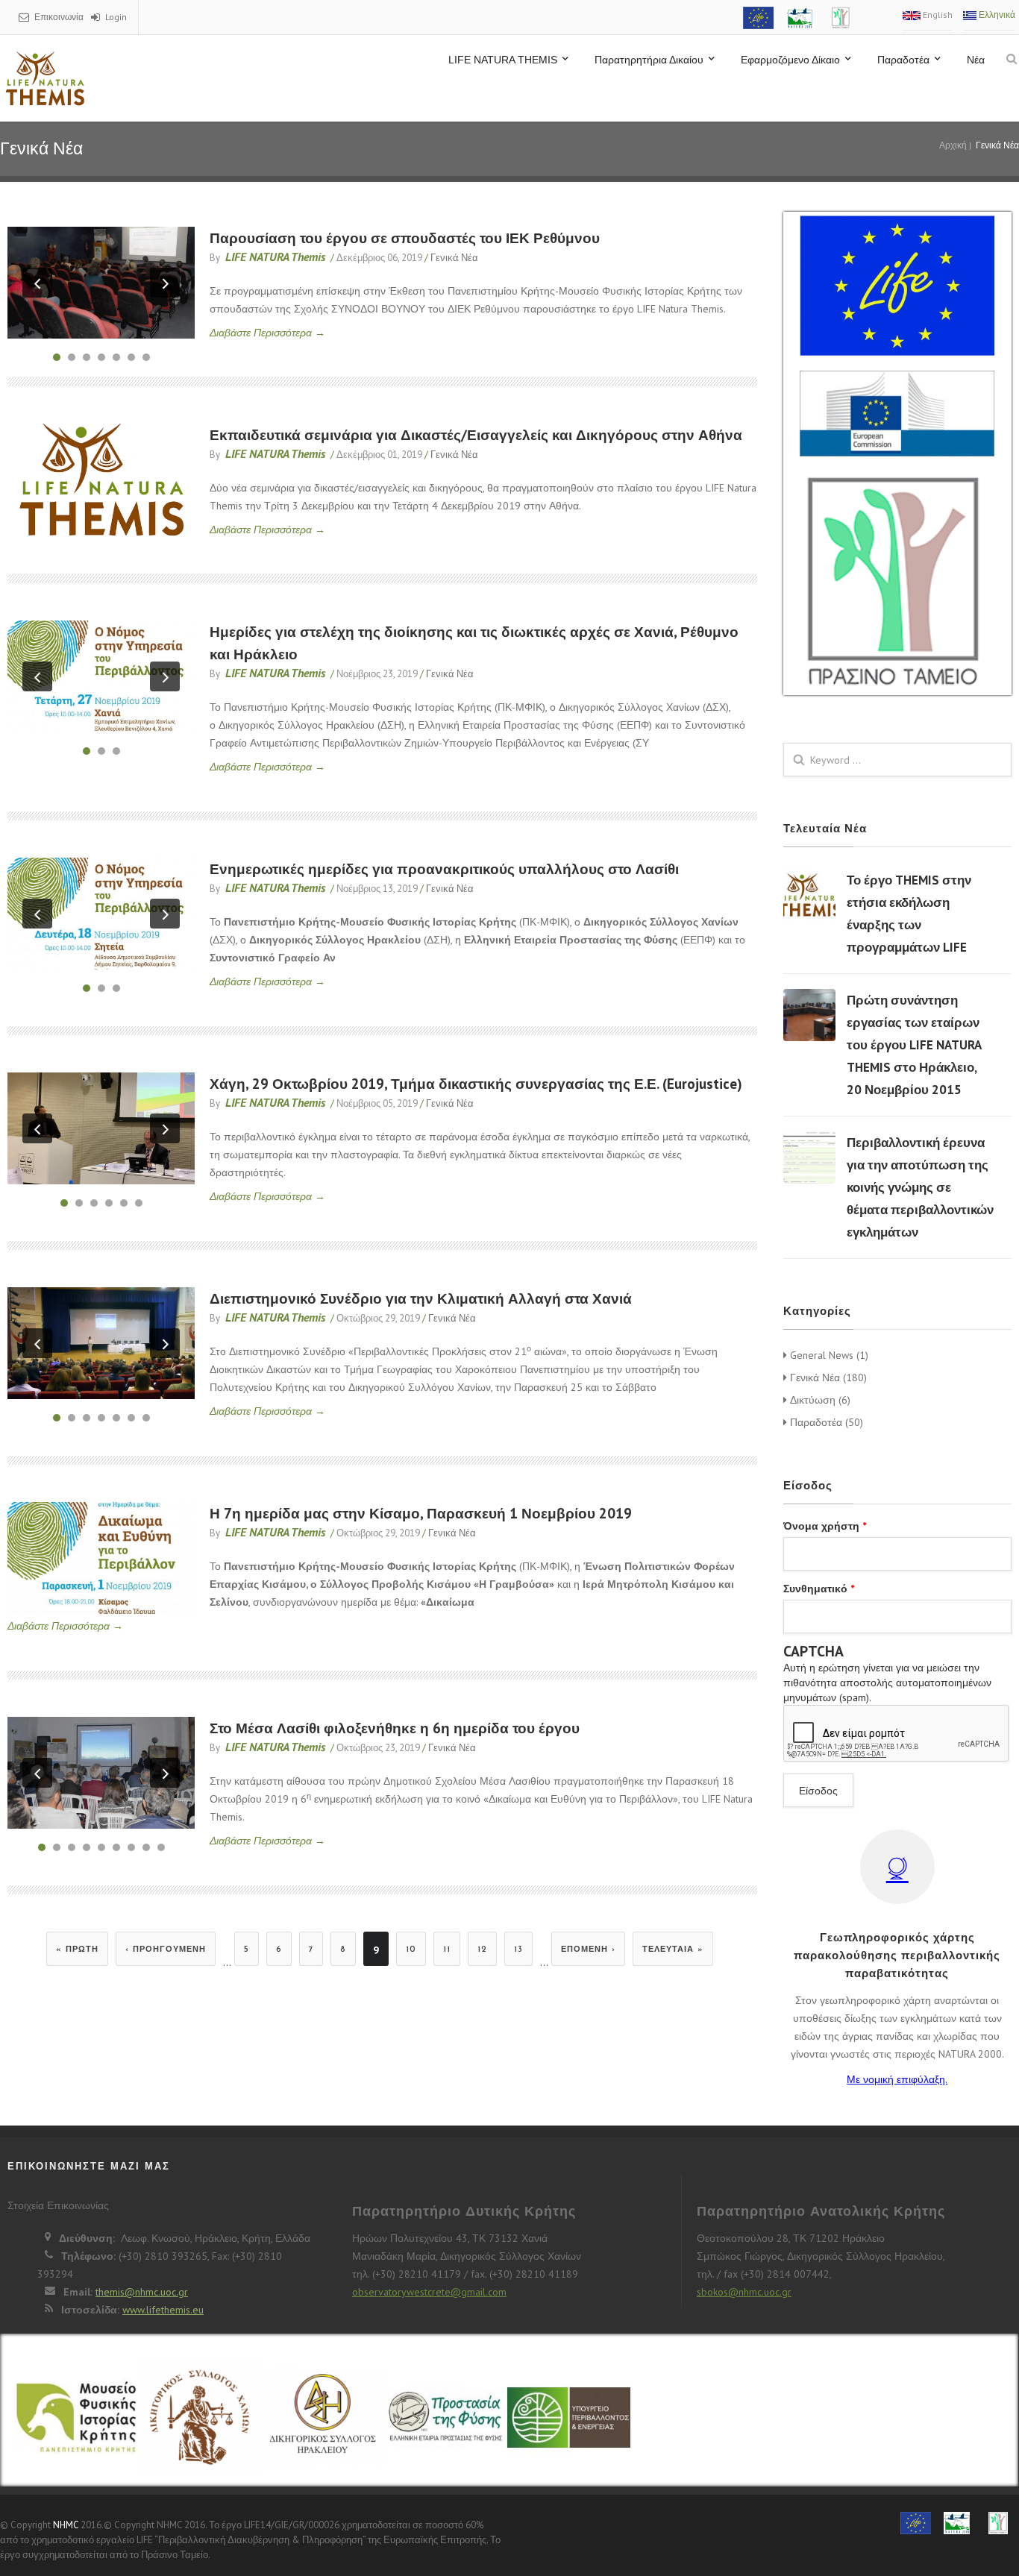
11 (447, 1950)
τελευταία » (673, 1950)
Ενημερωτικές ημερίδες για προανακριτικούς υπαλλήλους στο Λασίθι (444, 869)
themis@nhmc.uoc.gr (142, 2292)
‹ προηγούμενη (166, 1950)
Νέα (976, 60)
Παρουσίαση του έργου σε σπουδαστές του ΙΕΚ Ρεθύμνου (405, 238)
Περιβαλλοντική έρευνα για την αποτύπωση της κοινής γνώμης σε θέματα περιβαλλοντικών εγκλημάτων (920, 1187)
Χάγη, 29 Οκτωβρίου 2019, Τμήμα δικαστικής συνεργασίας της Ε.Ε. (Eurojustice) (476, 1084)
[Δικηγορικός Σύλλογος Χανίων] (200, 2426)
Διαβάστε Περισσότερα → (267, 333)
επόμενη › (588, 1950)
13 (518, 1950)
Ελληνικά (996, 15)
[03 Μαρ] (809, 1015)
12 (482, 1950)
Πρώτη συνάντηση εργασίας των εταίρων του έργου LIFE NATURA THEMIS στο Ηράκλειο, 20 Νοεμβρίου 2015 (914, 1045)
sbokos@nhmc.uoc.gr (744, 2292)
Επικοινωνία (59, 17)
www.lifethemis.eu (163, 2310)
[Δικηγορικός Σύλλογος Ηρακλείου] (323, 2426)
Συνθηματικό (819, 1589)
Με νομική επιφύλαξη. (897, 2079)
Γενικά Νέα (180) (827, 1377)
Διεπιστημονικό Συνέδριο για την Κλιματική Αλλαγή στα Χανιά (421, 1298)
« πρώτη (77, 1950)
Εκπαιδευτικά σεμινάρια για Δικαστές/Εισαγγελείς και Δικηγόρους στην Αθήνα (476, 435)
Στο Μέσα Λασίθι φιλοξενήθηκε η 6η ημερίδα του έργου (395, 1728)
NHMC (66, 2525)
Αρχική (953, 145)
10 (411, 1950)
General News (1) (828, 1355)
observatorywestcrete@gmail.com (429, 2292)
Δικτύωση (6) (819, 1400)
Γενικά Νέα (454, 258)
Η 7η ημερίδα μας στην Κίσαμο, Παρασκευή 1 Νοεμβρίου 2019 (421, 1513)
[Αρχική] (45, 78)
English (937, 15)
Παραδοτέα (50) (825, 1422)
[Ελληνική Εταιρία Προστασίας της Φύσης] (446, 2419)
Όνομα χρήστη (825, 1526)
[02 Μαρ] (809, 895)
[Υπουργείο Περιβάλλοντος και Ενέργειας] (569, 2419)
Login (116, 17)
